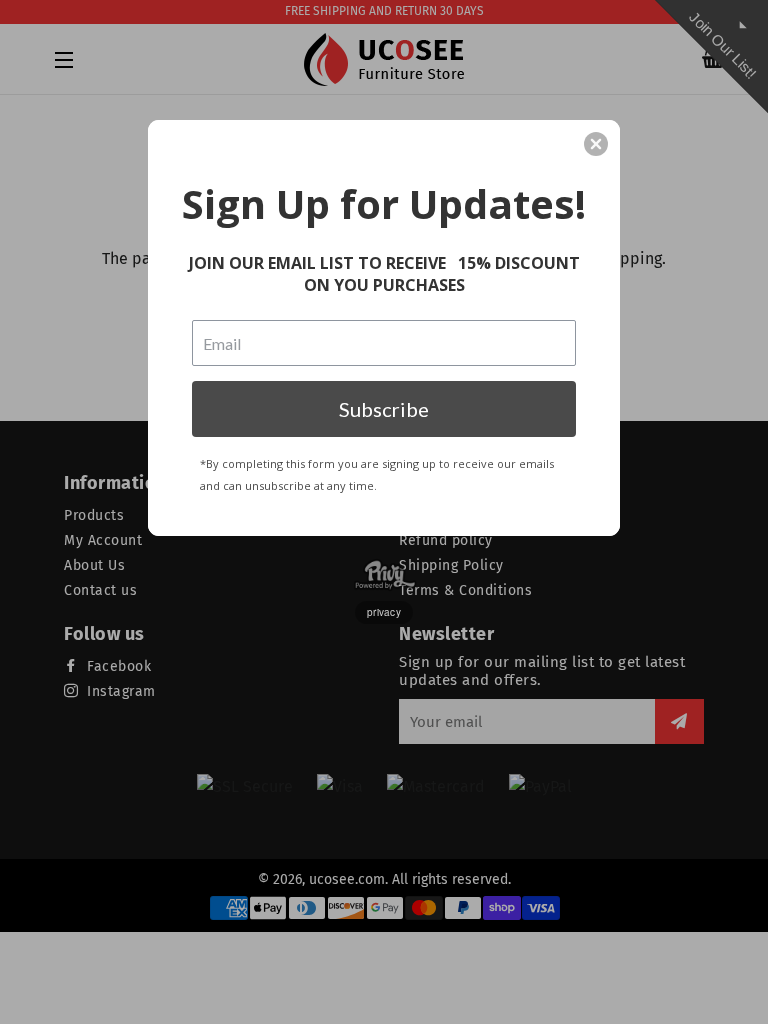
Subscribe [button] (384, 409)
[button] (596, 144)
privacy (384, 612)
